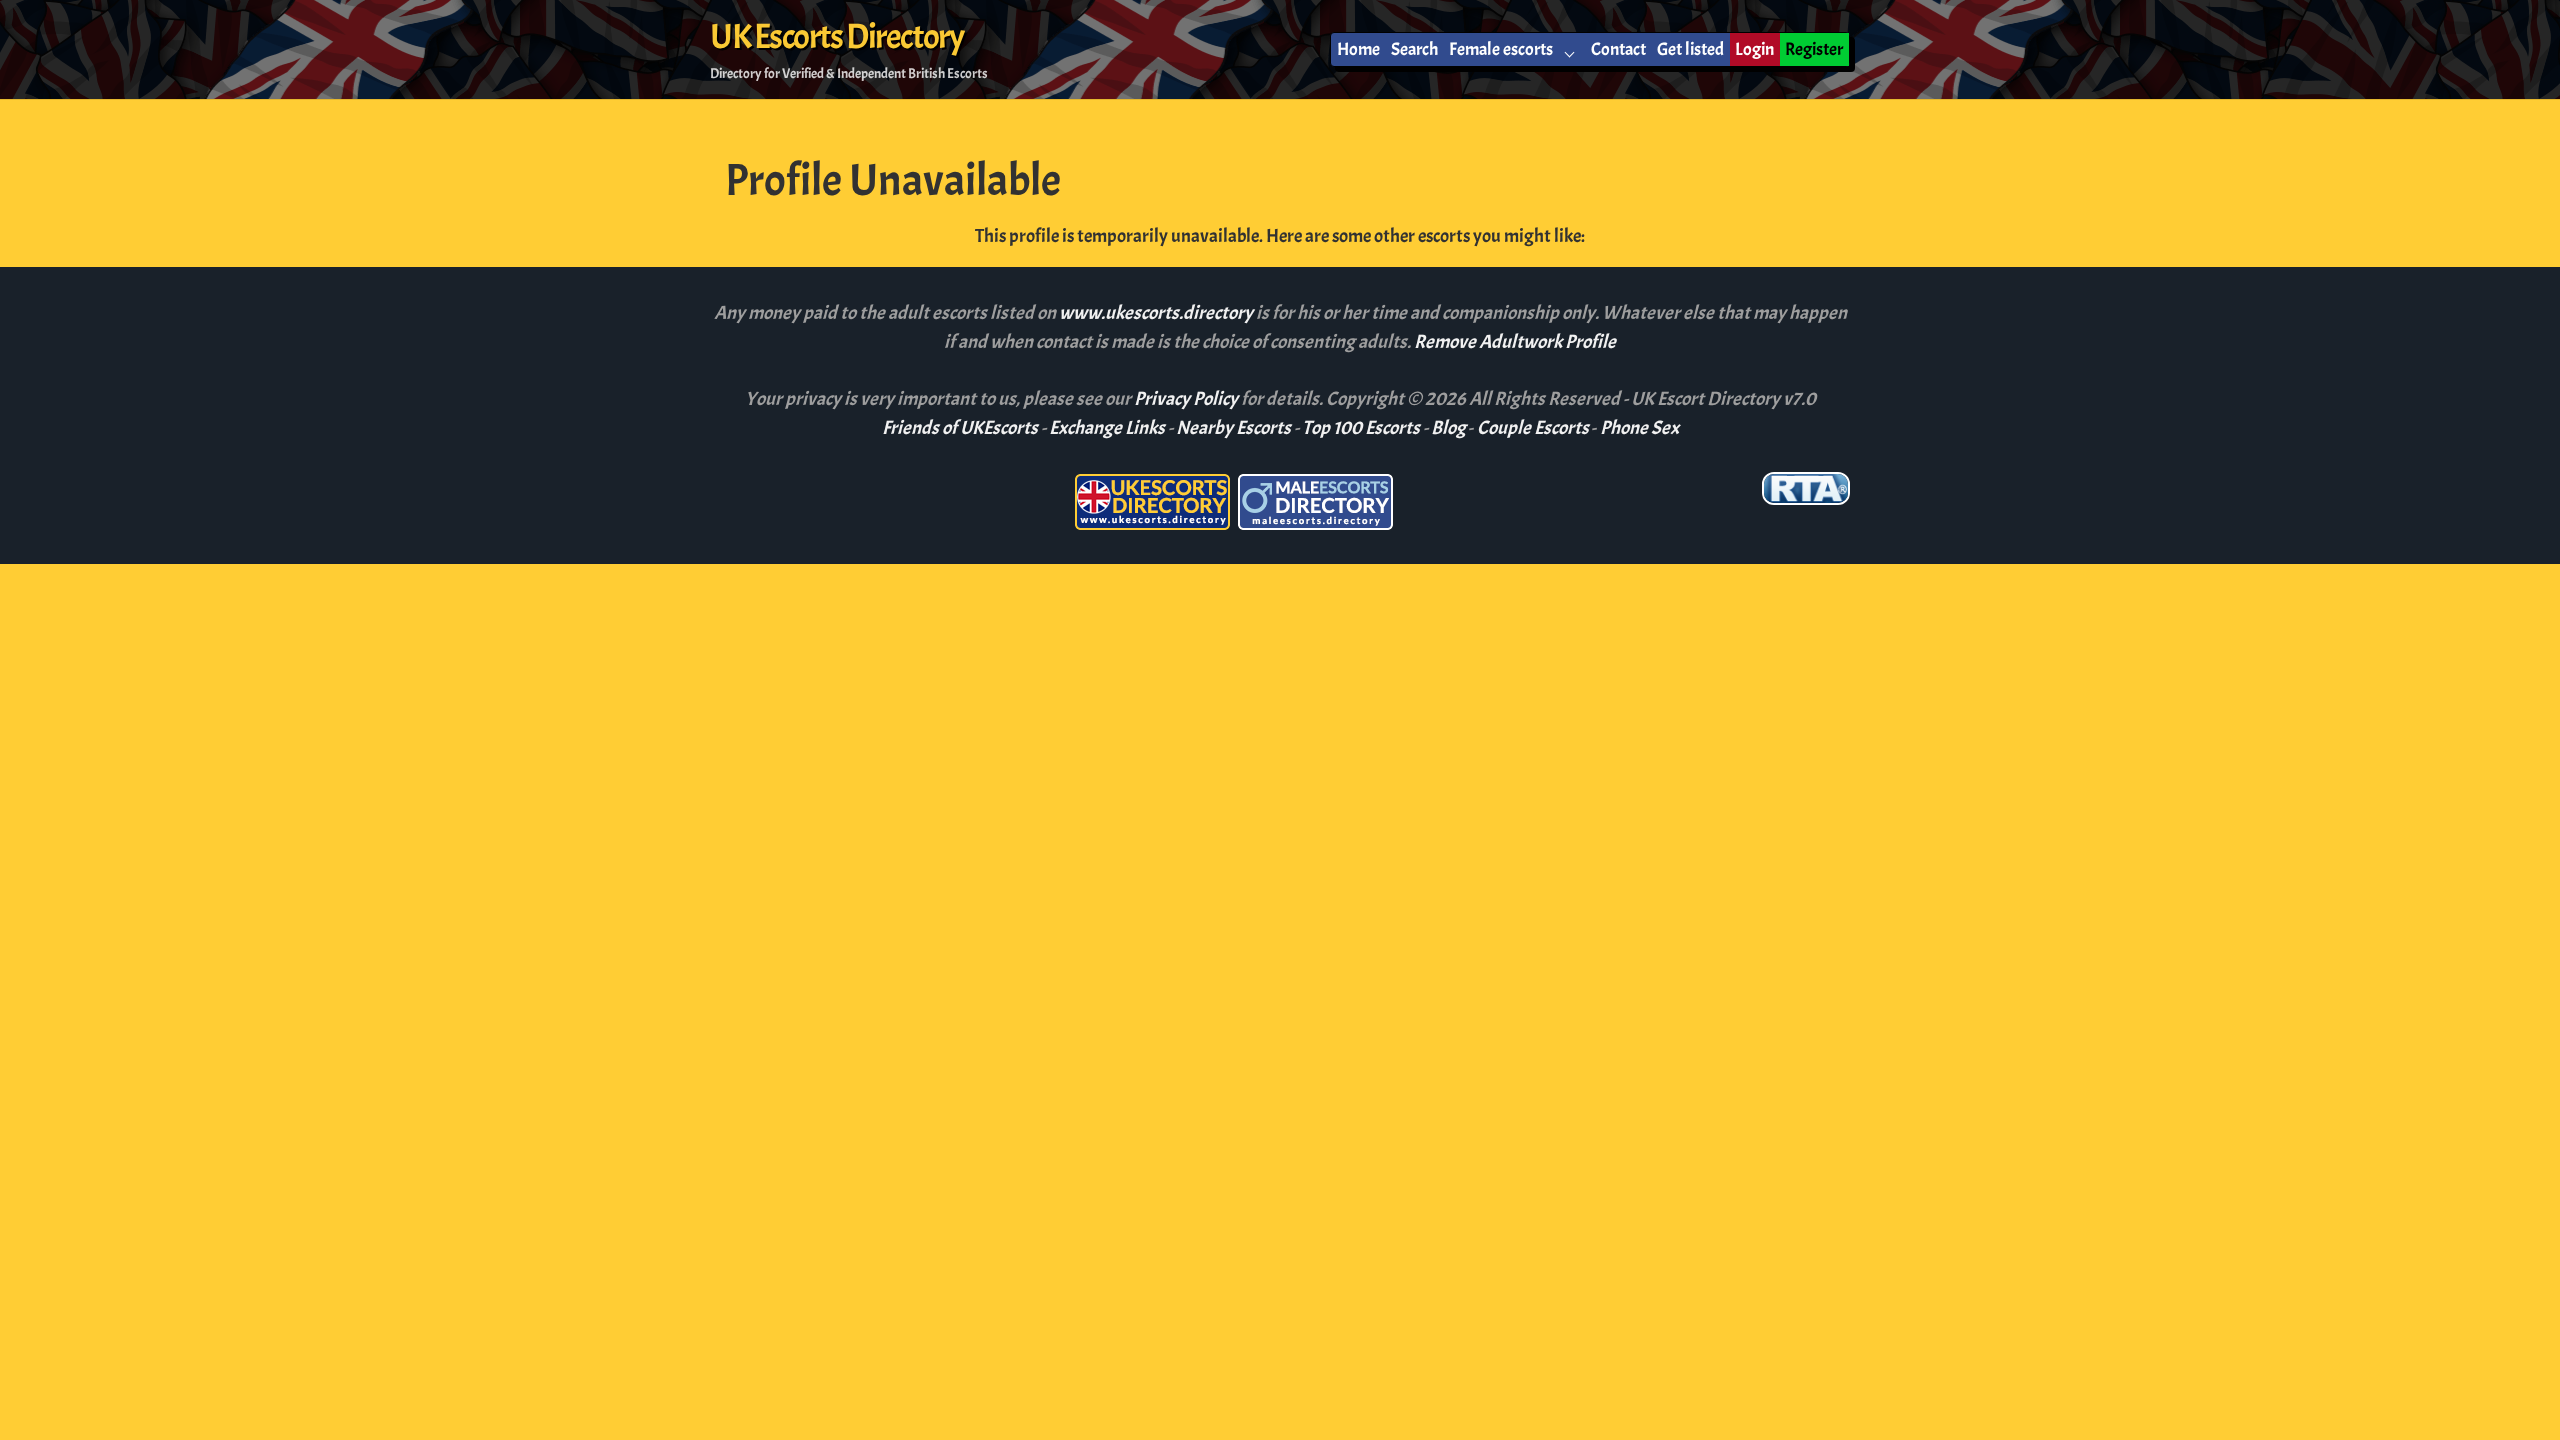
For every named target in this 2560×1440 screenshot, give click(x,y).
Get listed (1690, 49)
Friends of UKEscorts (960, 428)
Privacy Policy (1187, 399)
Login (1754, 49)
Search (1414, 49)
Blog (1448, 428)
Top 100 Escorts (1361, 428)
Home (1358, 49)
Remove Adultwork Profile (1515, 342)
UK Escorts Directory (836, 37)
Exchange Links (1107, 428)
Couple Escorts (1533, 428)
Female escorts (1501, 49)
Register (1814, 49)
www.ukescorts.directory (1157, 313)
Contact (1618, 49)
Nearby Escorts (1233, 428)
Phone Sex (1639, 428)
